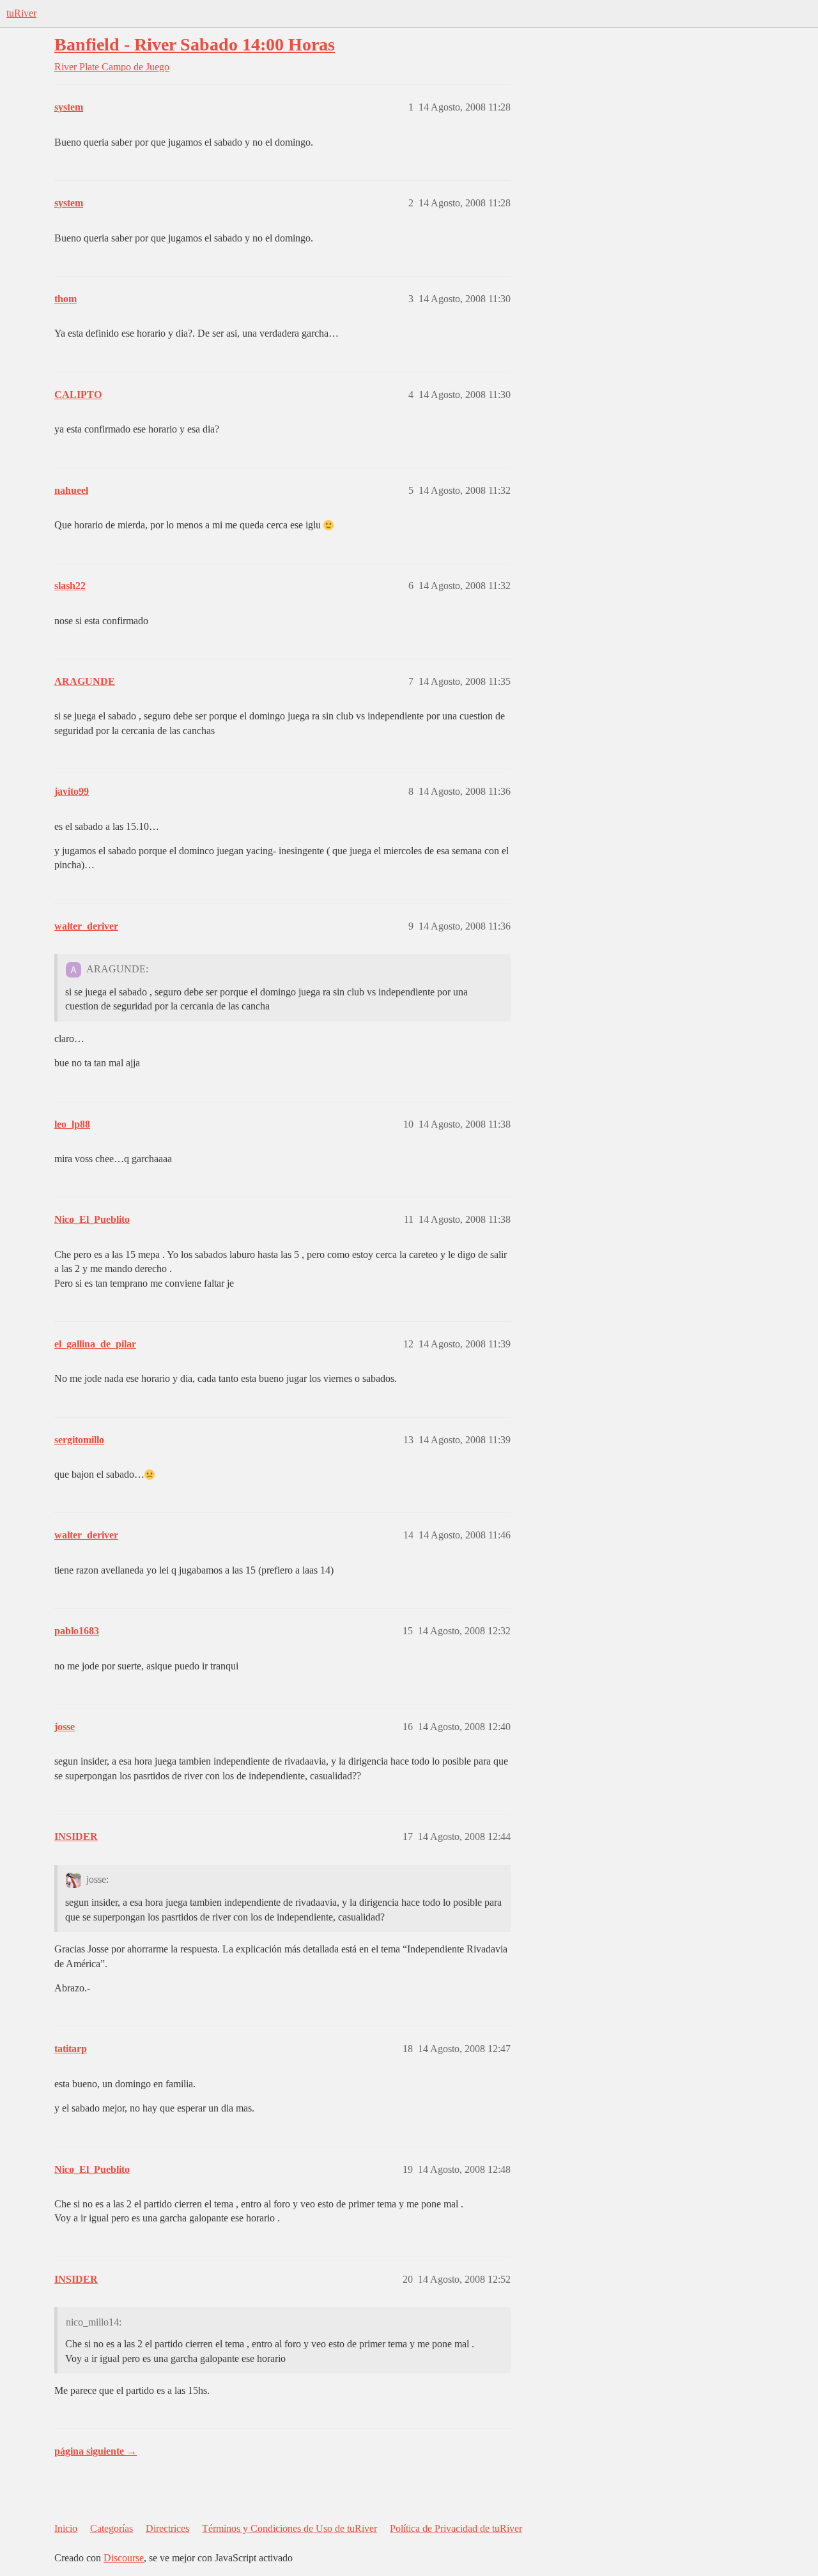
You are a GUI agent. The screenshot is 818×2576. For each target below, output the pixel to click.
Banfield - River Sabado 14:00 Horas (195, 44)
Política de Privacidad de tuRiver (456, 2528)
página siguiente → (96, 2451)
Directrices (167, 2528)
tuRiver (21, 13)
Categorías (112, 2528)
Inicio (66, 2528)
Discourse (124, 2558)
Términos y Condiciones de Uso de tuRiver (289, 2528)
